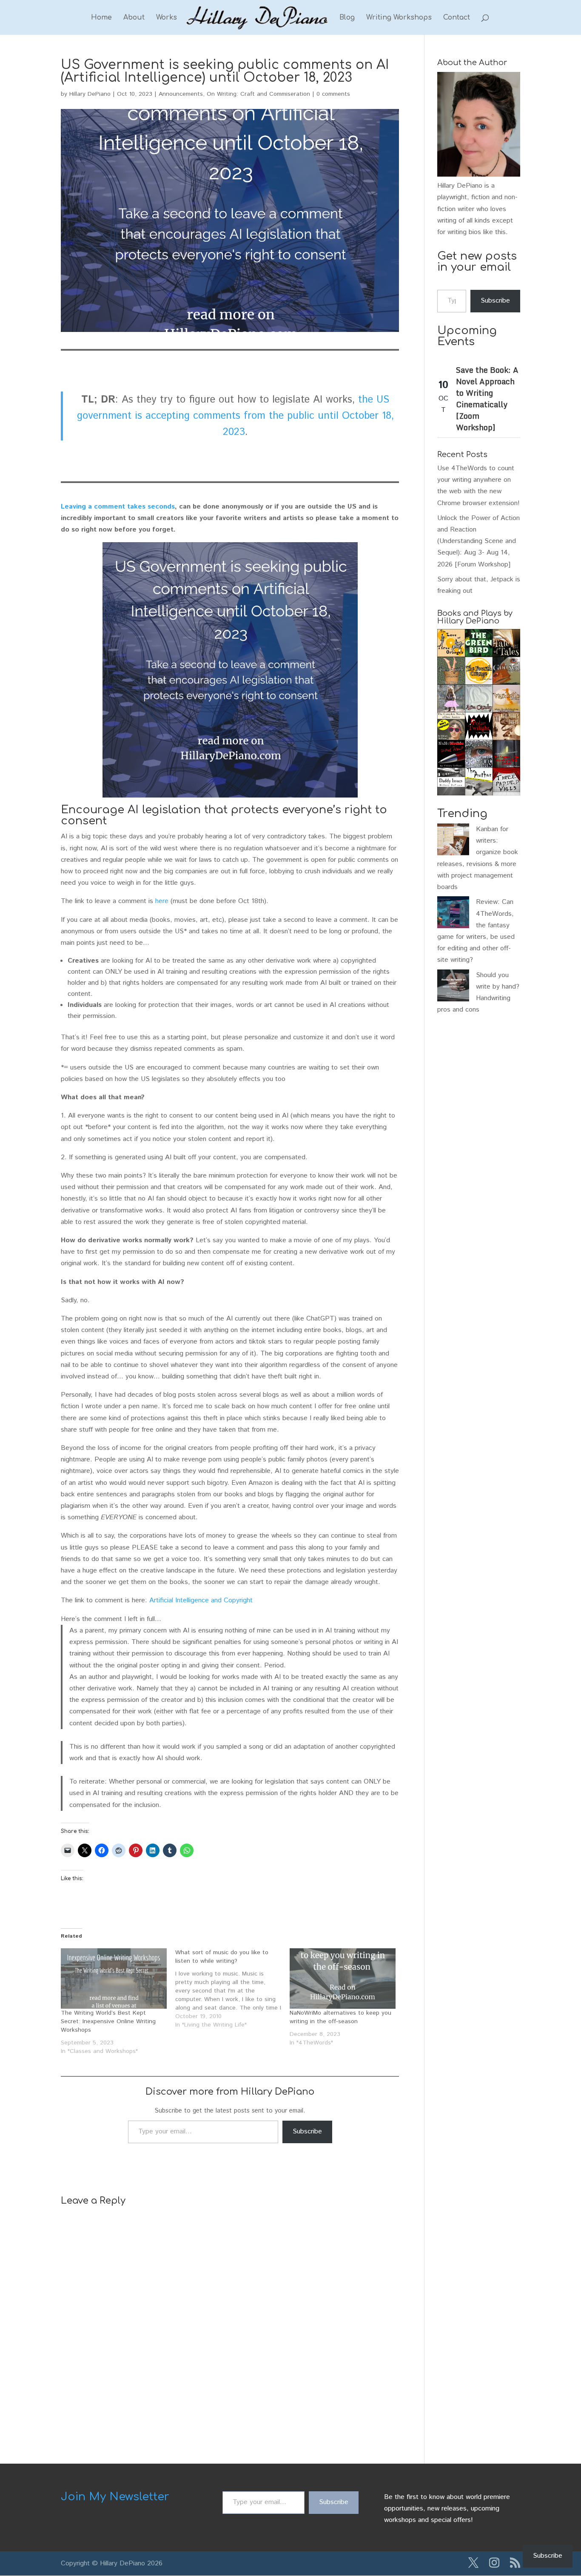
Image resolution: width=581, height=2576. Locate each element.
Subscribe (307, 2131)
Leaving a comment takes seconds (118, 507)
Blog (347, 18)
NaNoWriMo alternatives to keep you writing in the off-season (340, 2017)
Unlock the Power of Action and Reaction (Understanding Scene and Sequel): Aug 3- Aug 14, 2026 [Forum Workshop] (478, 541)
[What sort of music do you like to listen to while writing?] (232, 1989)
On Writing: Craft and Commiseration (258, 94)
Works (167, 18)
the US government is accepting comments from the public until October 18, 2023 (235, 416)
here (162, 901)
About (134, 18)
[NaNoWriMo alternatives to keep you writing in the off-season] (343, 1978)
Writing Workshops (399, 18)
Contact (457, 18)
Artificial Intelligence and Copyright (201, 1600)
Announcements (181, 94)
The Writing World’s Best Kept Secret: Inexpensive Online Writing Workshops (108, 2021)
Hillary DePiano (90, 94)
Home (101, 18)
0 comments (333, 94)
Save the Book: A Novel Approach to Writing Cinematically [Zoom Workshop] (487, 399)
